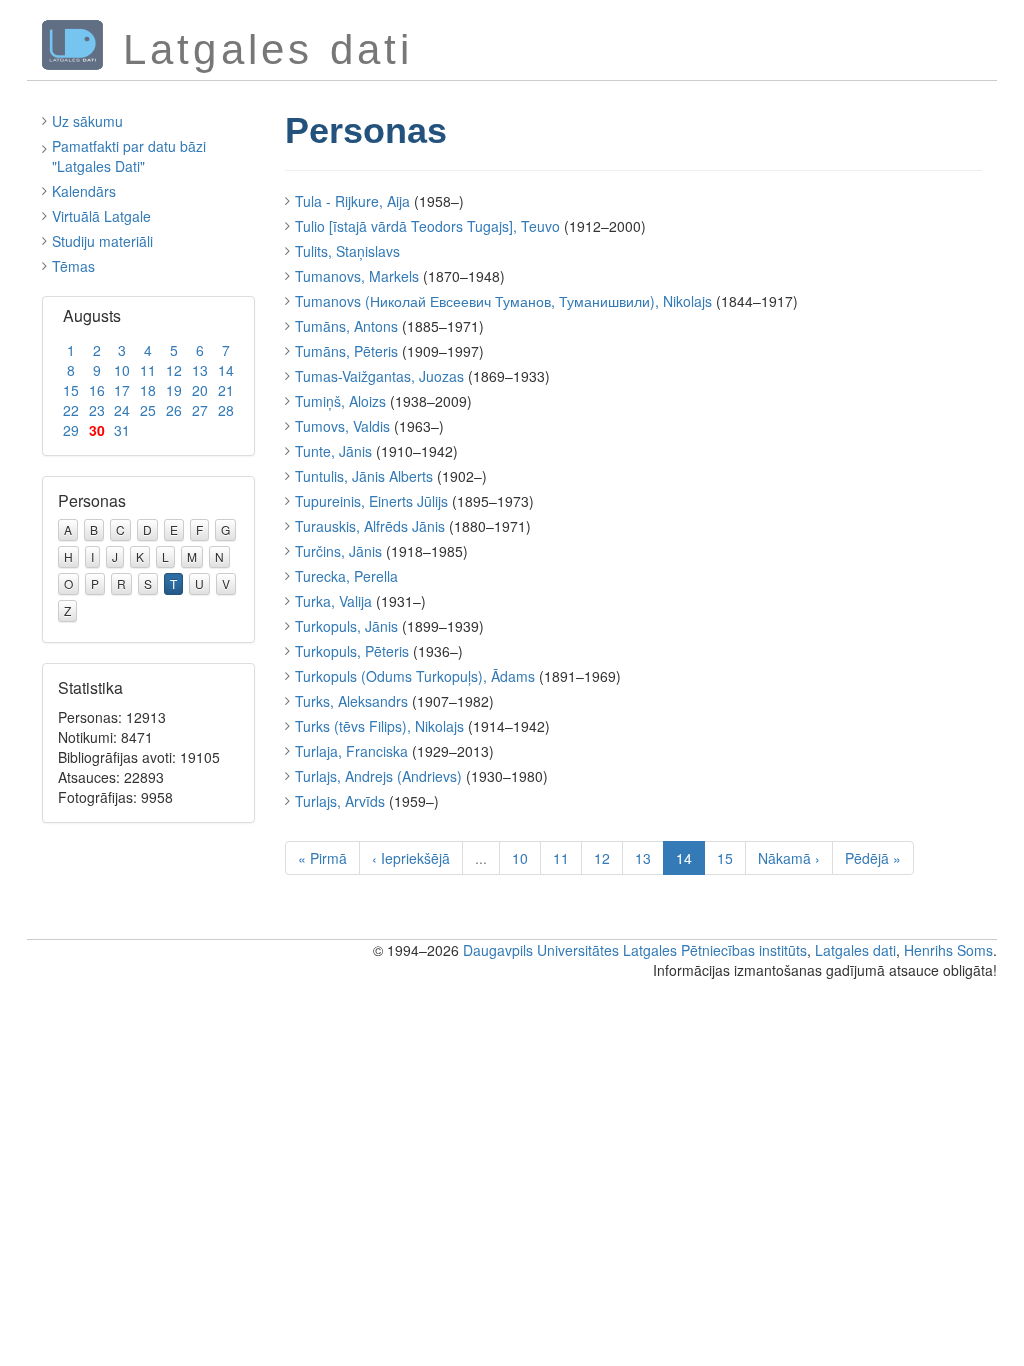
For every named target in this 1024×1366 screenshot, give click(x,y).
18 (148, 390)
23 (97, 410)
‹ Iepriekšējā (411, 858)
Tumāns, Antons (346, 326)
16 (97, 390)
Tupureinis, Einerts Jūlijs (371, 501)
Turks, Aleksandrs (351, 701)
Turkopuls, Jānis (346, 626)
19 (174, 390)
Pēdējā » (873, 858)
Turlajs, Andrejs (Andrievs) (378, 776)
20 (200, 390)
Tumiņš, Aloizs (340, 401)
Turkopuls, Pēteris (352, 651)
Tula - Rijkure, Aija (352, 201)
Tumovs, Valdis (342, 426)
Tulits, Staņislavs (347, 251)
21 (226, 390)
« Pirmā (322, 858)
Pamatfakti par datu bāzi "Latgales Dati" (129, 156)
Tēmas (73, 266)
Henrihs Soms (948, 950)
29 (71, 430)
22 (71, 410)
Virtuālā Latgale (101, 216)
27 (200, 410)
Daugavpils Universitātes (541, 950)
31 (122, 430)
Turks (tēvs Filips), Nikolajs (379, 726)
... (481, 858)
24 (122, 410)
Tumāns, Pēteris (346, 351)
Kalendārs (84, 191)
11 (148, 370)
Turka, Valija (333, 601)
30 (97, 430)
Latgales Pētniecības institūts (715, 950)
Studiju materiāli (102, 241)
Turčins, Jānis (338, 551)
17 (122, 390)
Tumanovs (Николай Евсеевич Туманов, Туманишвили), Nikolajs (503, 301)
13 (200, 370)
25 (148, 410)
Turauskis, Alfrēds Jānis (370, 526)
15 (71, 390)
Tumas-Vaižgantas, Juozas (379, 376)
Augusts (92, 315)
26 (174, 410)
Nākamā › (789, 858)
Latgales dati (855, 950)
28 (226, 410)
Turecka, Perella (346, 576)
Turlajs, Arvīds (340, 801)
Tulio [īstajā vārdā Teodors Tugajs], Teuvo (427, 226)
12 (174, 370)
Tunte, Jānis (333, 451)
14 (226, 370)
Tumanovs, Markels (357, 276)
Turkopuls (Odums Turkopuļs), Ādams (415, 676)
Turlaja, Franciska (351, 751)
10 (122, 370)
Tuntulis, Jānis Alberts (364, 476)
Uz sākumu (87, 121)
